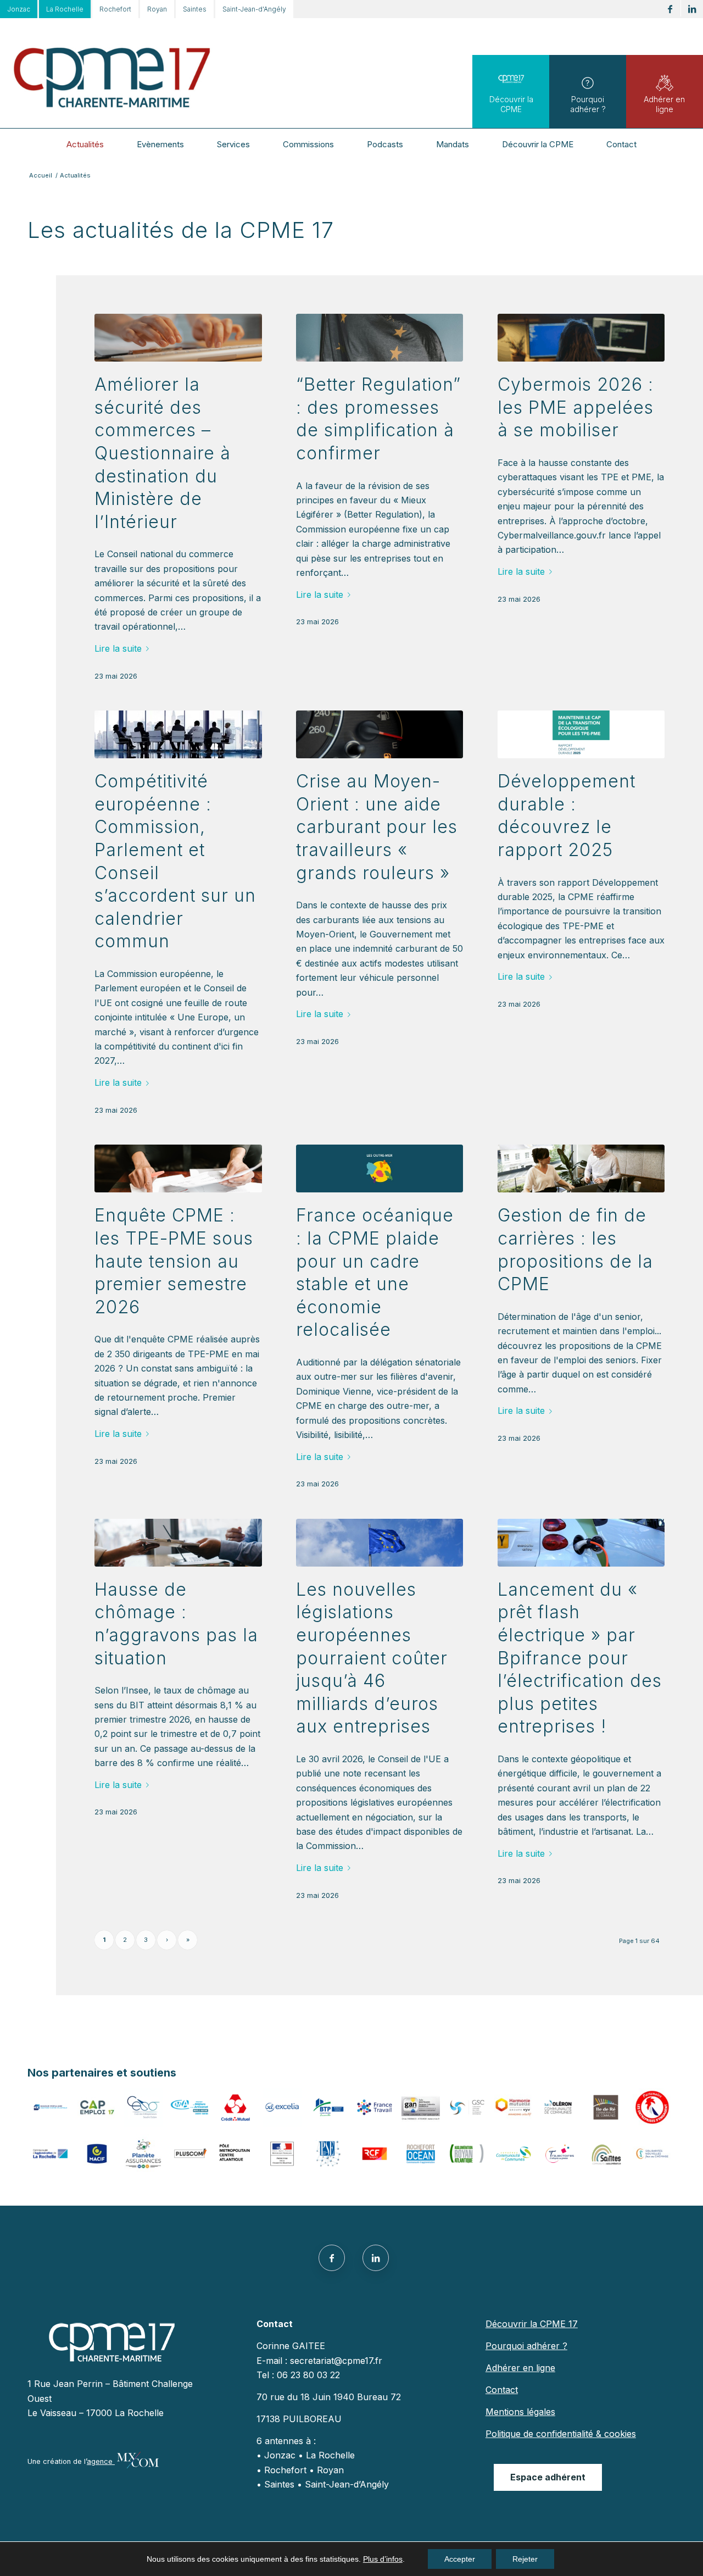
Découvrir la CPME (511, 104)
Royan (157, 9)
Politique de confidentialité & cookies (561, 2434)
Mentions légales (520, 2412)
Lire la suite (118, 648)
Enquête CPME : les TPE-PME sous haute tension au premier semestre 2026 (174, 1261)
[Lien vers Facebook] (670, 9)
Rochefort (115, 9)
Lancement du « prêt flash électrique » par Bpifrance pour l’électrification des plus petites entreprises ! (580, 1658)
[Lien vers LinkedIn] (692, 9)
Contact (502, 2390)
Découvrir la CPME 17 (532, 2324)
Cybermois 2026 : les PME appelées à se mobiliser (576, 407)
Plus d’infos (383, 2559)
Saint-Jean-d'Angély (254, 9)
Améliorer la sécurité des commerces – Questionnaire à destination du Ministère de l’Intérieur (163, 453)
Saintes (195, 9)
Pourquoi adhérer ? (588, 104)
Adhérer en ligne (664, 104)
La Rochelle (65, 9)
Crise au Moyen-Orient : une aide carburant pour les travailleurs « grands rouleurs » (377, 827)
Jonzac (19, 9)
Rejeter (525, 2559)
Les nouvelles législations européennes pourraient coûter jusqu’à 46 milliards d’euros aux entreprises (372, 1658)
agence (101, 2461)
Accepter (460, 2559)
